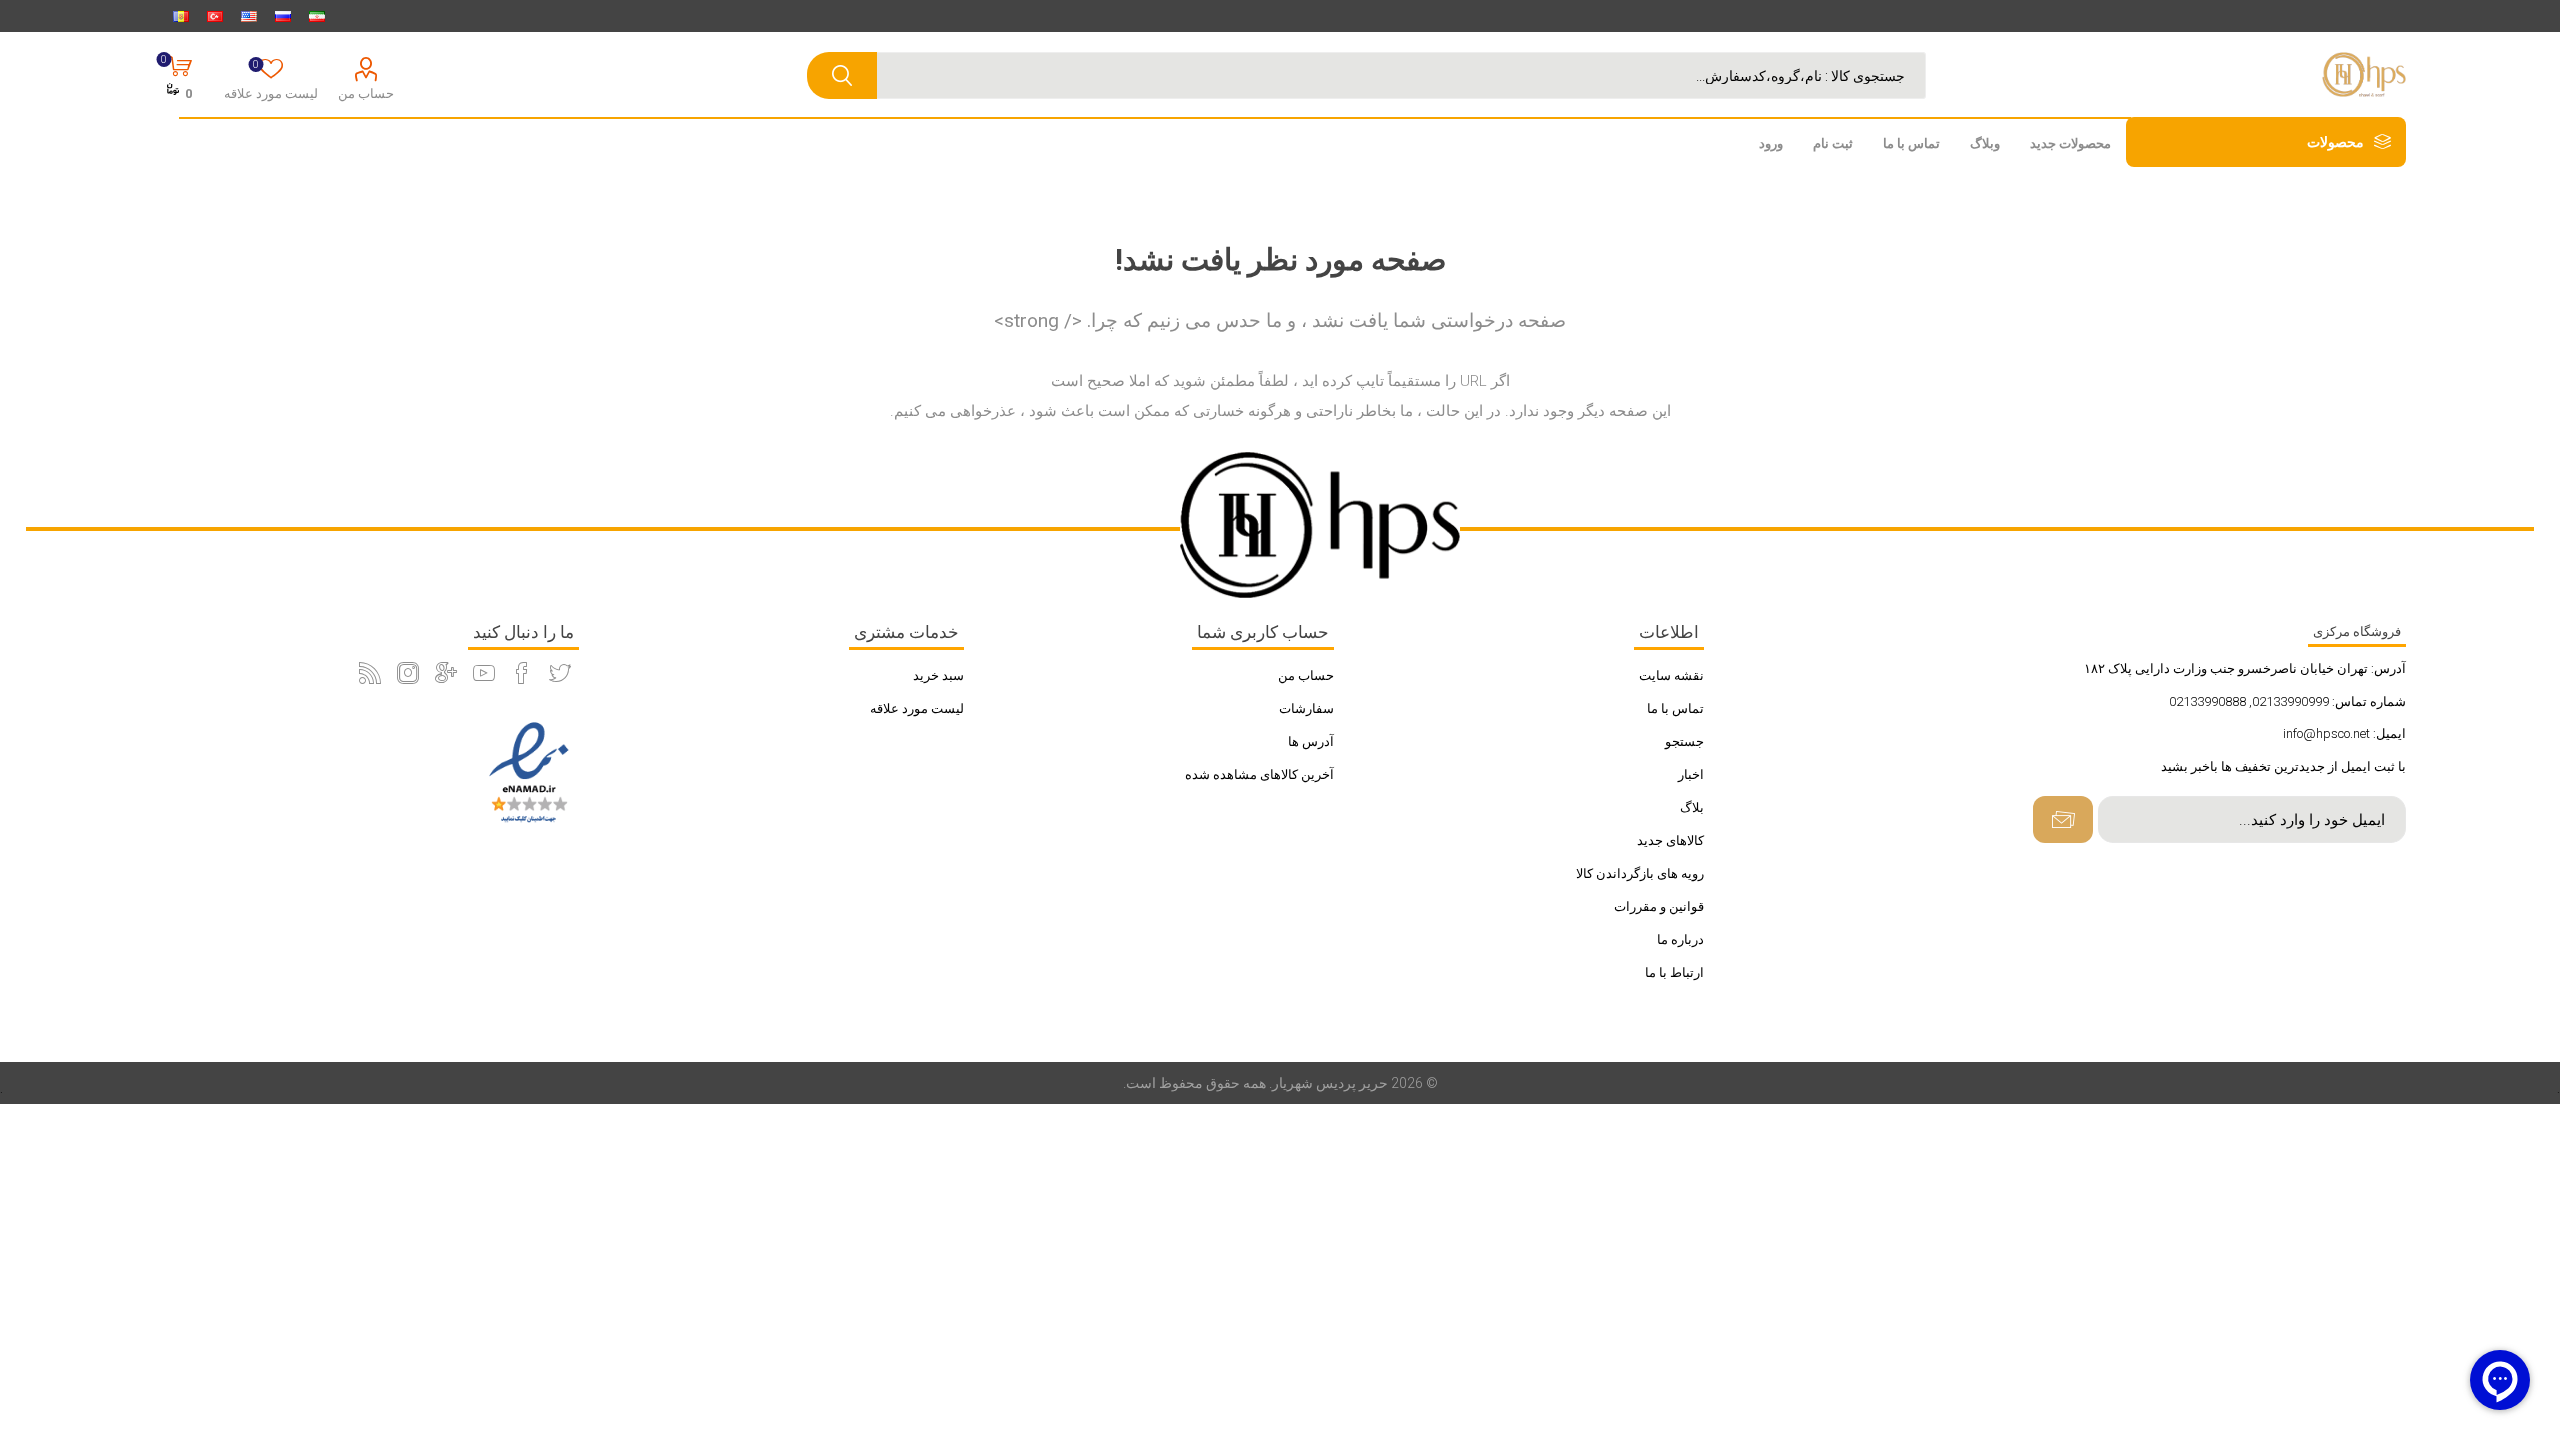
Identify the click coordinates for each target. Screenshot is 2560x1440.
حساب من (366, 93)
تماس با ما (1675, 708)
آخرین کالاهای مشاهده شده (1259, 774)
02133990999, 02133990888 (2249, 701)
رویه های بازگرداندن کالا (1640, 873)
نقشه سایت (1671, 675)
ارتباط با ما (1674, 972)
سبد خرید (938, 675)
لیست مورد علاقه (917, 708)
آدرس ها (1311, 741)
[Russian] (283, 16)
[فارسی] (317, 16)
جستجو (1684, 741)
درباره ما (1680, 939)
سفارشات (1306, 708)
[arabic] (181, 16)
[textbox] (1386, 75)
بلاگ (1692, 807)
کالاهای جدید (1670, 840)
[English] (249, 16)
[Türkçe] (215, 16)
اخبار (1691, 774)
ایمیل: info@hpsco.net (2344, 733)
